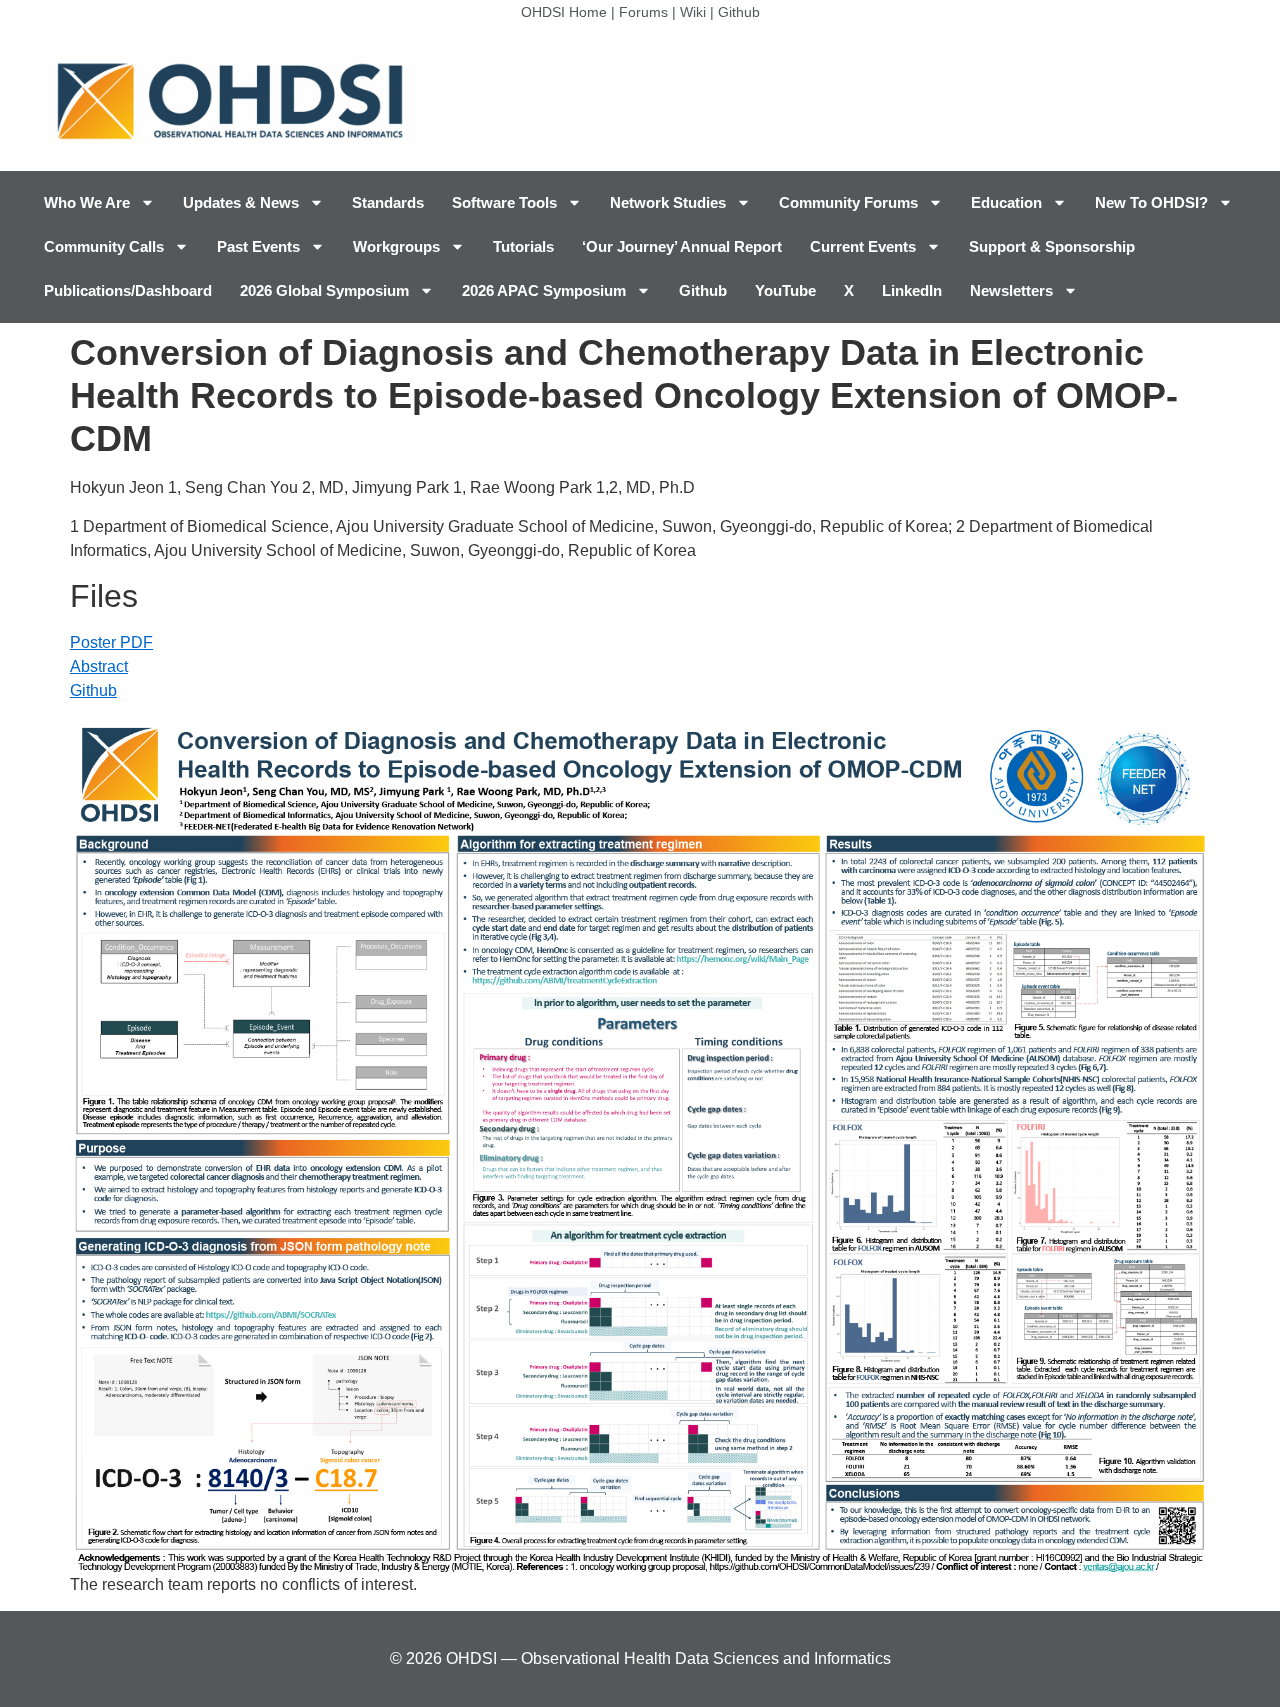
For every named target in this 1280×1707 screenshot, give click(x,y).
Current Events (863, 246)
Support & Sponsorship (1052, 246)
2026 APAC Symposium (544, 290)
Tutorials (523, 246)
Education (1006, 202)
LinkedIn (912, 290)
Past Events (258, 246)
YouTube (785, 290)
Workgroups (396, 246)
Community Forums (848, 202)
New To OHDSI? (1151, 202)
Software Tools (504, 202)
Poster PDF (111, 642)
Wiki (693, 12)
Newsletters (1011, 290)
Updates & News (241, 202)
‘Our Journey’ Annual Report (682, 246)
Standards (388, 202)
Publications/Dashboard (128, 290)
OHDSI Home (564, 12)
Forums (643, 12)
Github (739, 12)
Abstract (99, 666)
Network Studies (668, 202)
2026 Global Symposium (324, 290)
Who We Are (87, 202)
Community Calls (104, 246)
